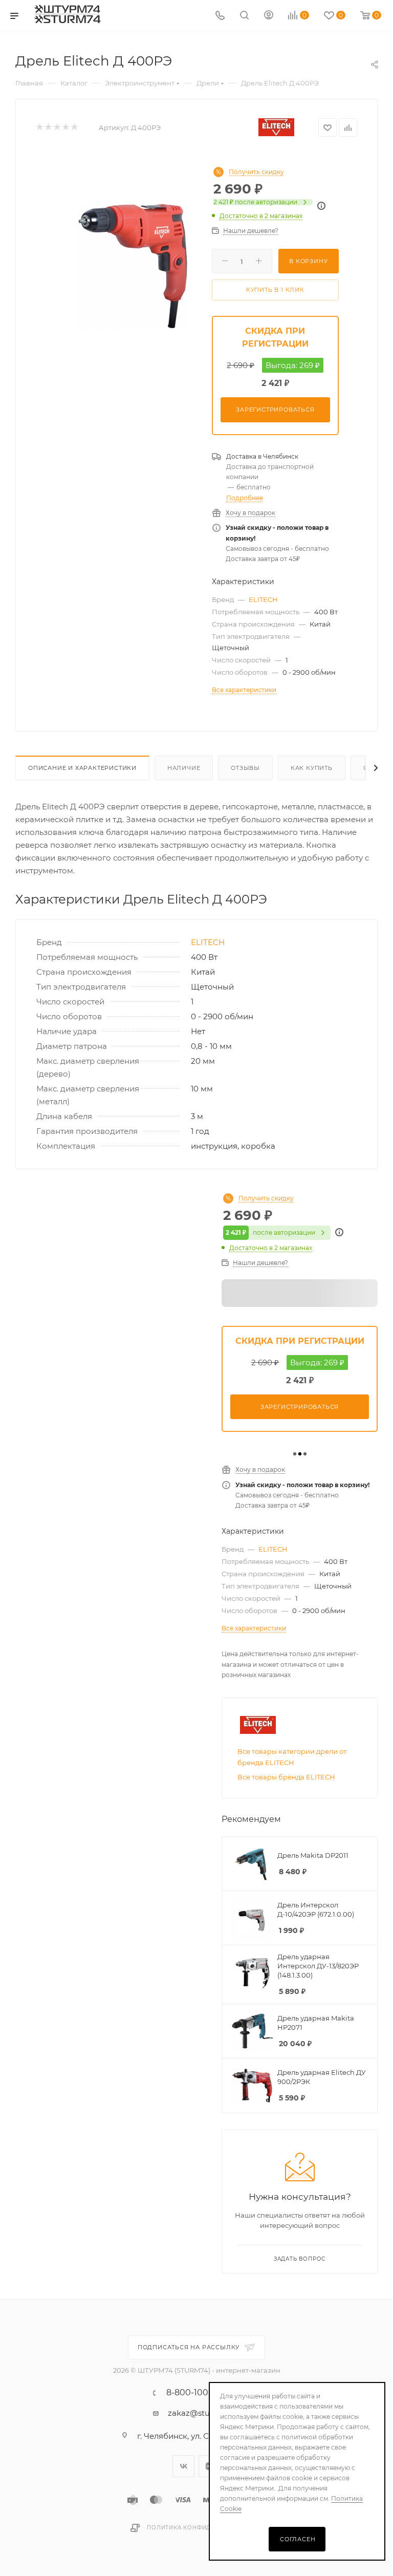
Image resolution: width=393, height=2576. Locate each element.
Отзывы (245, 768)
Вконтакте (183, 2466)
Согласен (298, 2539)
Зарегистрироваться (275, 410)
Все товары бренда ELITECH (286, 1777)
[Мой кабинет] (269, 16)
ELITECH (263, 599)
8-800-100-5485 (199, 2393)
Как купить (312, 768)
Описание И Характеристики (82, 768)
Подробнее (245, 498)
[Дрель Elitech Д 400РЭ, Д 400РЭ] (133, 266)
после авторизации (255, 202)
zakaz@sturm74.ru (204, 2413)
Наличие (184, 768)
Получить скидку (256, 172)
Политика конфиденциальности (205, 2528)
